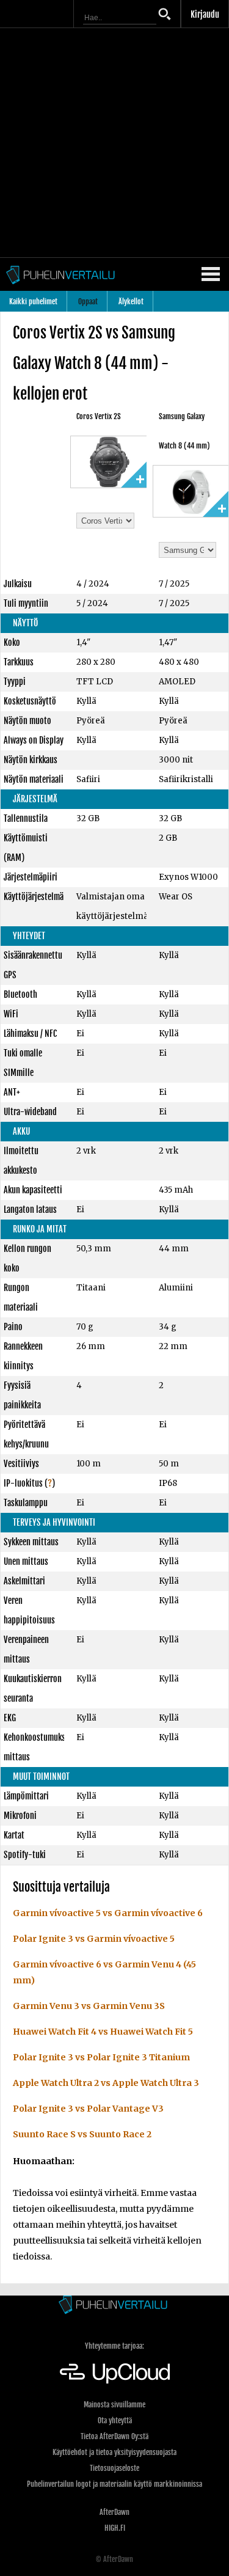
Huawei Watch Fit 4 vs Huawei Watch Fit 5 (103, 2032)
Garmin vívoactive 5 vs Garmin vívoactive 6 (108, 1913)
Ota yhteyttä (115, 2420)
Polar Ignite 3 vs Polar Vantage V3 (88, 2109)
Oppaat (88, 302)
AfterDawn (114, 2512)
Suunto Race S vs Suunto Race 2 (82, 2134)
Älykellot (131, 302)
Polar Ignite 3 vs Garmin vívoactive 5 (94, 1939)
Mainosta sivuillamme (114, 2405)
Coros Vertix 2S (99, 416)
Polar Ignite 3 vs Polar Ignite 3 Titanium (101, 2057)
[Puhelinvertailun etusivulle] (114, 2306)
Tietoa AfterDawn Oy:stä (114, 2436)
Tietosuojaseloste (114, 2468)
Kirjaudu (205, 14)
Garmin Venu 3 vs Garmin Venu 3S (89, 2006)
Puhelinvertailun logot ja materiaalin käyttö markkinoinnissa (114, 2484)
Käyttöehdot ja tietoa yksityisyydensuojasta (114, 2452)
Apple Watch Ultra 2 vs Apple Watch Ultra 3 (106, 2083)
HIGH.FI (115, 2528)
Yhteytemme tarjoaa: (114, 2346)
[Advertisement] (114, 143)
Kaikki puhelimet (33, 302)
